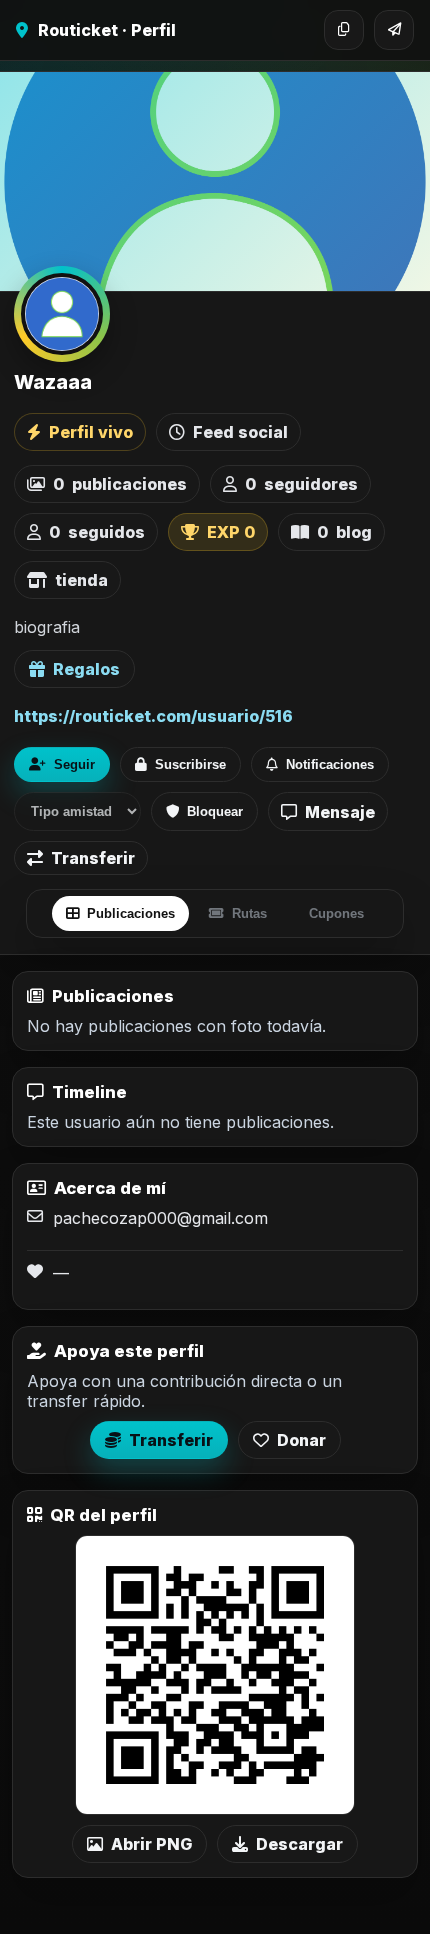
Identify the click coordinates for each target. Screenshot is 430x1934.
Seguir (74, 764)
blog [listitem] (344, 532)
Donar (301, 1440)
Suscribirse (190, 764)
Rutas (249, 913)
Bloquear (215, 811)
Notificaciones (330, 764)
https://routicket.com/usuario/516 (153, 716)
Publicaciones (131, 913)
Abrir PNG (151, 1844)
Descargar (299, 1844)
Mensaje (340, 812)
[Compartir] (394, 30)
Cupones (336, 913)
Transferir (93, 858)
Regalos (86, 669)
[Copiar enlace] (344, 30)
